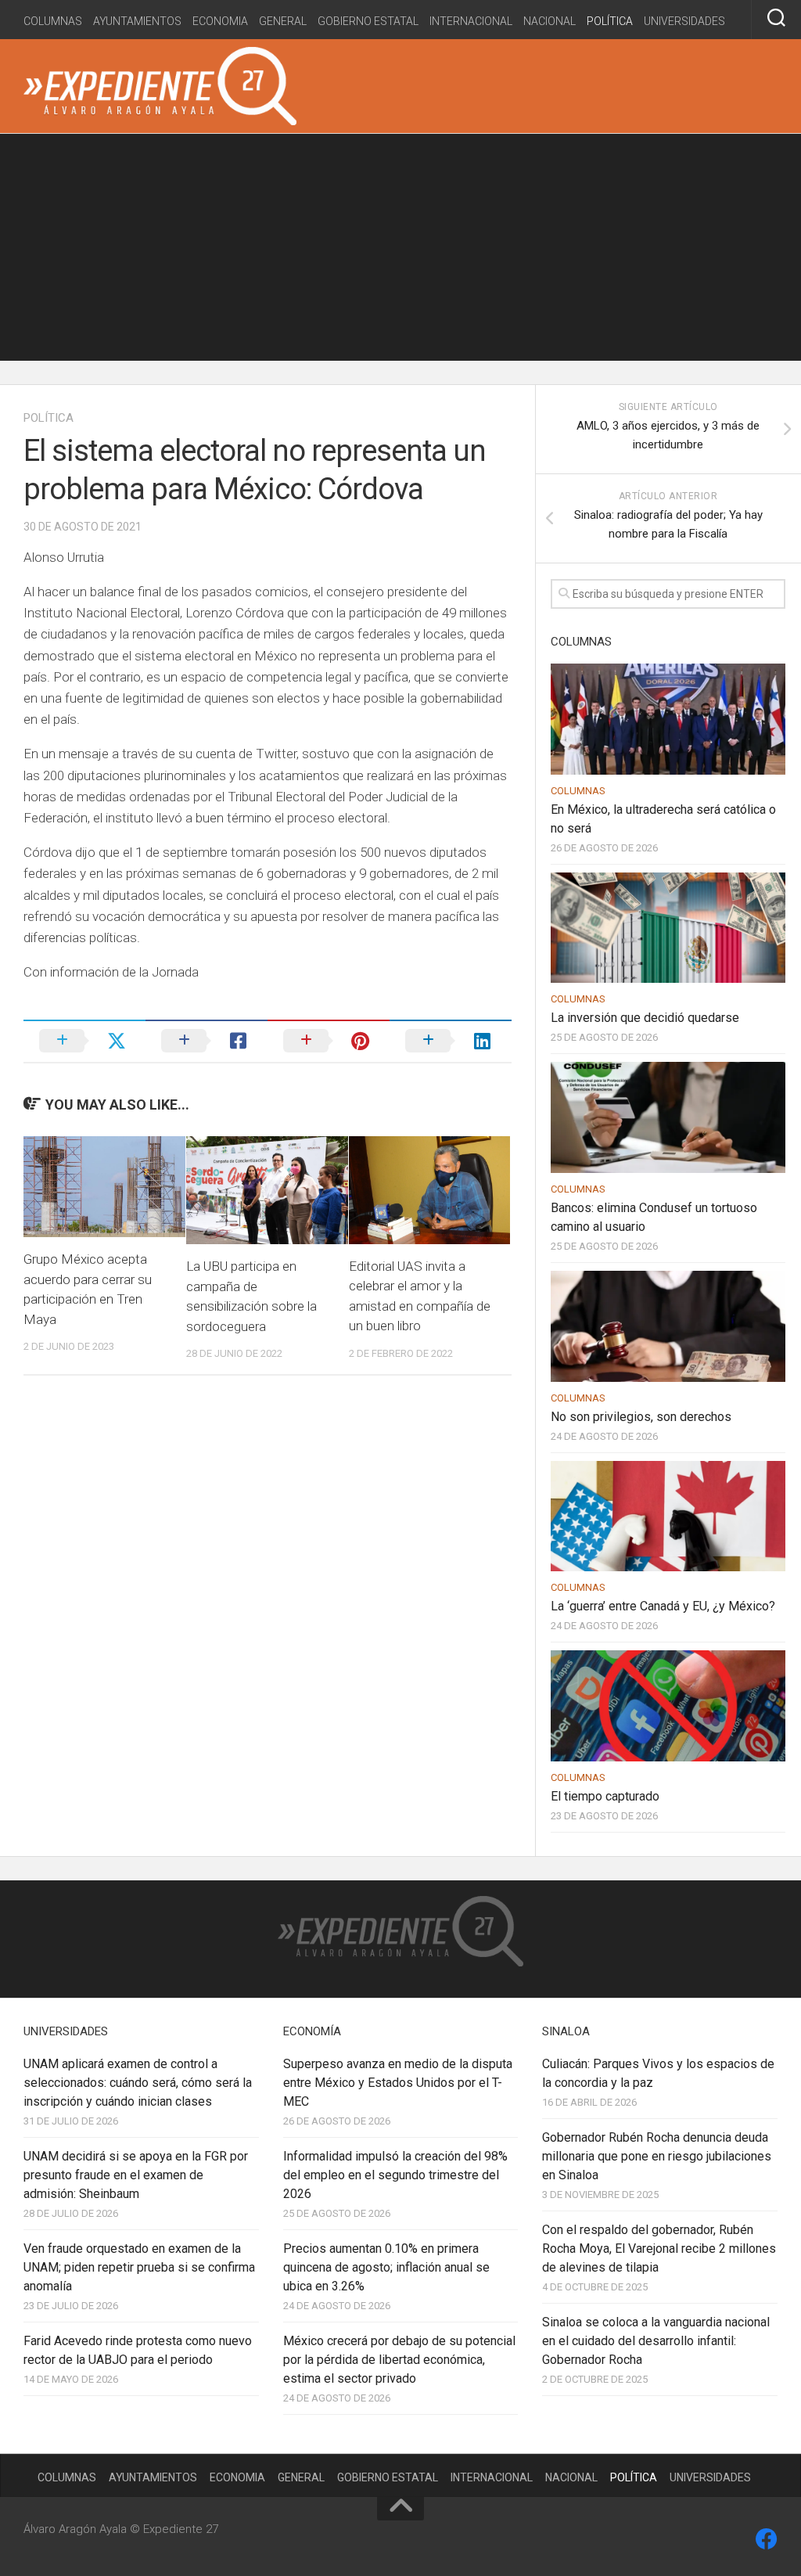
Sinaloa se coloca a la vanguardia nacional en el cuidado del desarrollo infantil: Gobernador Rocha (656, 2341)
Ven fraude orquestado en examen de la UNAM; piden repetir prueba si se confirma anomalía (139, 2267)
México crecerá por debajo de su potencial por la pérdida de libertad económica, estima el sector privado (399, 2360)
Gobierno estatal (368, 21)
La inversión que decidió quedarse (645, 1018)
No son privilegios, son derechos (641, 1417)
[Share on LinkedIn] (451, 1041)
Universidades (684, 21)
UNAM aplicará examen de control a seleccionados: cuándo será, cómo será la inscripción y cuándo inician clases (138, 2083)
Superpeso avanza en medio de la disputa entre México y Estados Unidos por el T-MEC (398, 2083)
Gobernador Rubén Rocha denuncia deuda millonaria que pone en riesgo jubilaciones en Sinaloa (657, 2156)
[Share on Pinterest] (329, 1041)
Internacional (471, 21)
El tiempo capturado (605, 1796)
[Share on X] (84, 1041)
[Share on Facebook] (207, 1041)
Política (610, 21)
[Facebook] (767, 2539)
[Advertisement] (400, 251)
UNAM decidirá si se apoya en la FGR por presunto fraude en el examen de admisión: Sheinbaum (136, 2175)
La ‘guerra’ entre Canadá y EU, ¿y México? (663, 1606)
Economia (220, 21)
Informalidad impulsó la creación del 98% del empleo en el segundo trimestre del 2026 (395, 2175)
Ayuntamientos (137, 21)
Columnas (53, 21)
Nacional (550, 21)
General (283, 21)
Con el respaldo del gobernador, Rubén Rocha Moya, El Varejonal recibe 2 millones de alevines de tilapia (659, 2249)
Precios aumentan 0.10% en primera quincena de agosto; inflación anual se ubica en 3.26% (386, 2267)
